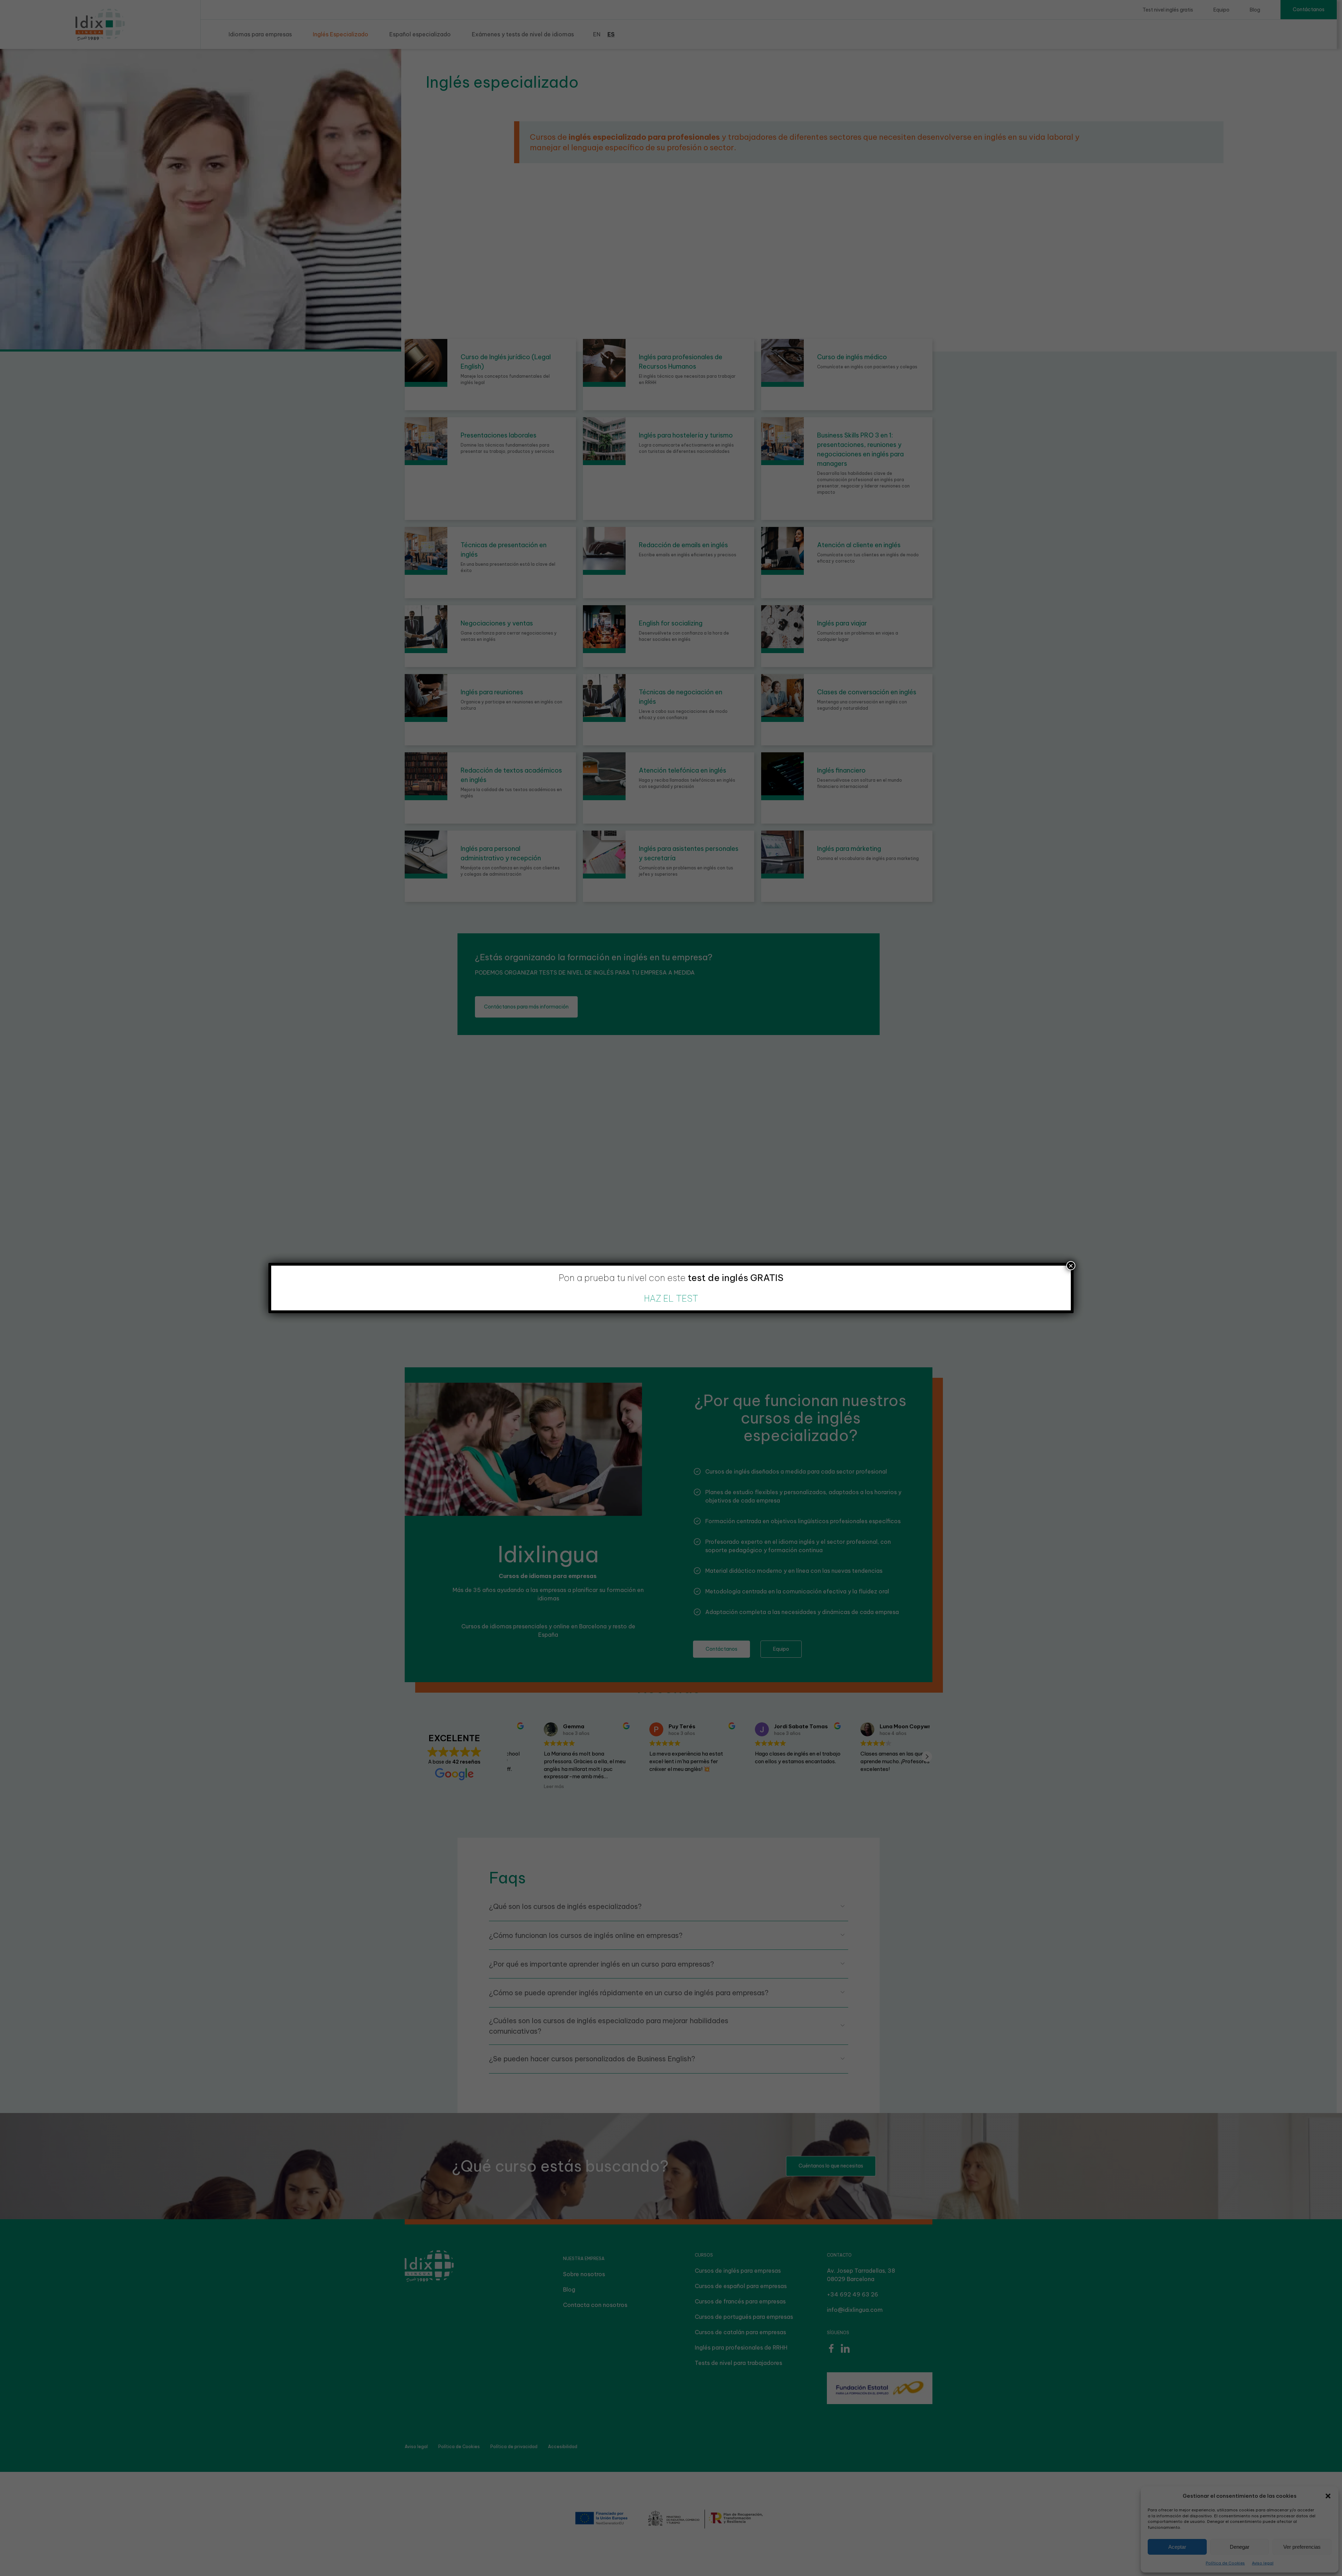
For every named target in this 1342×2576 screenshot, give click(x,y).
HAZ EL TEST (671, 1298)
